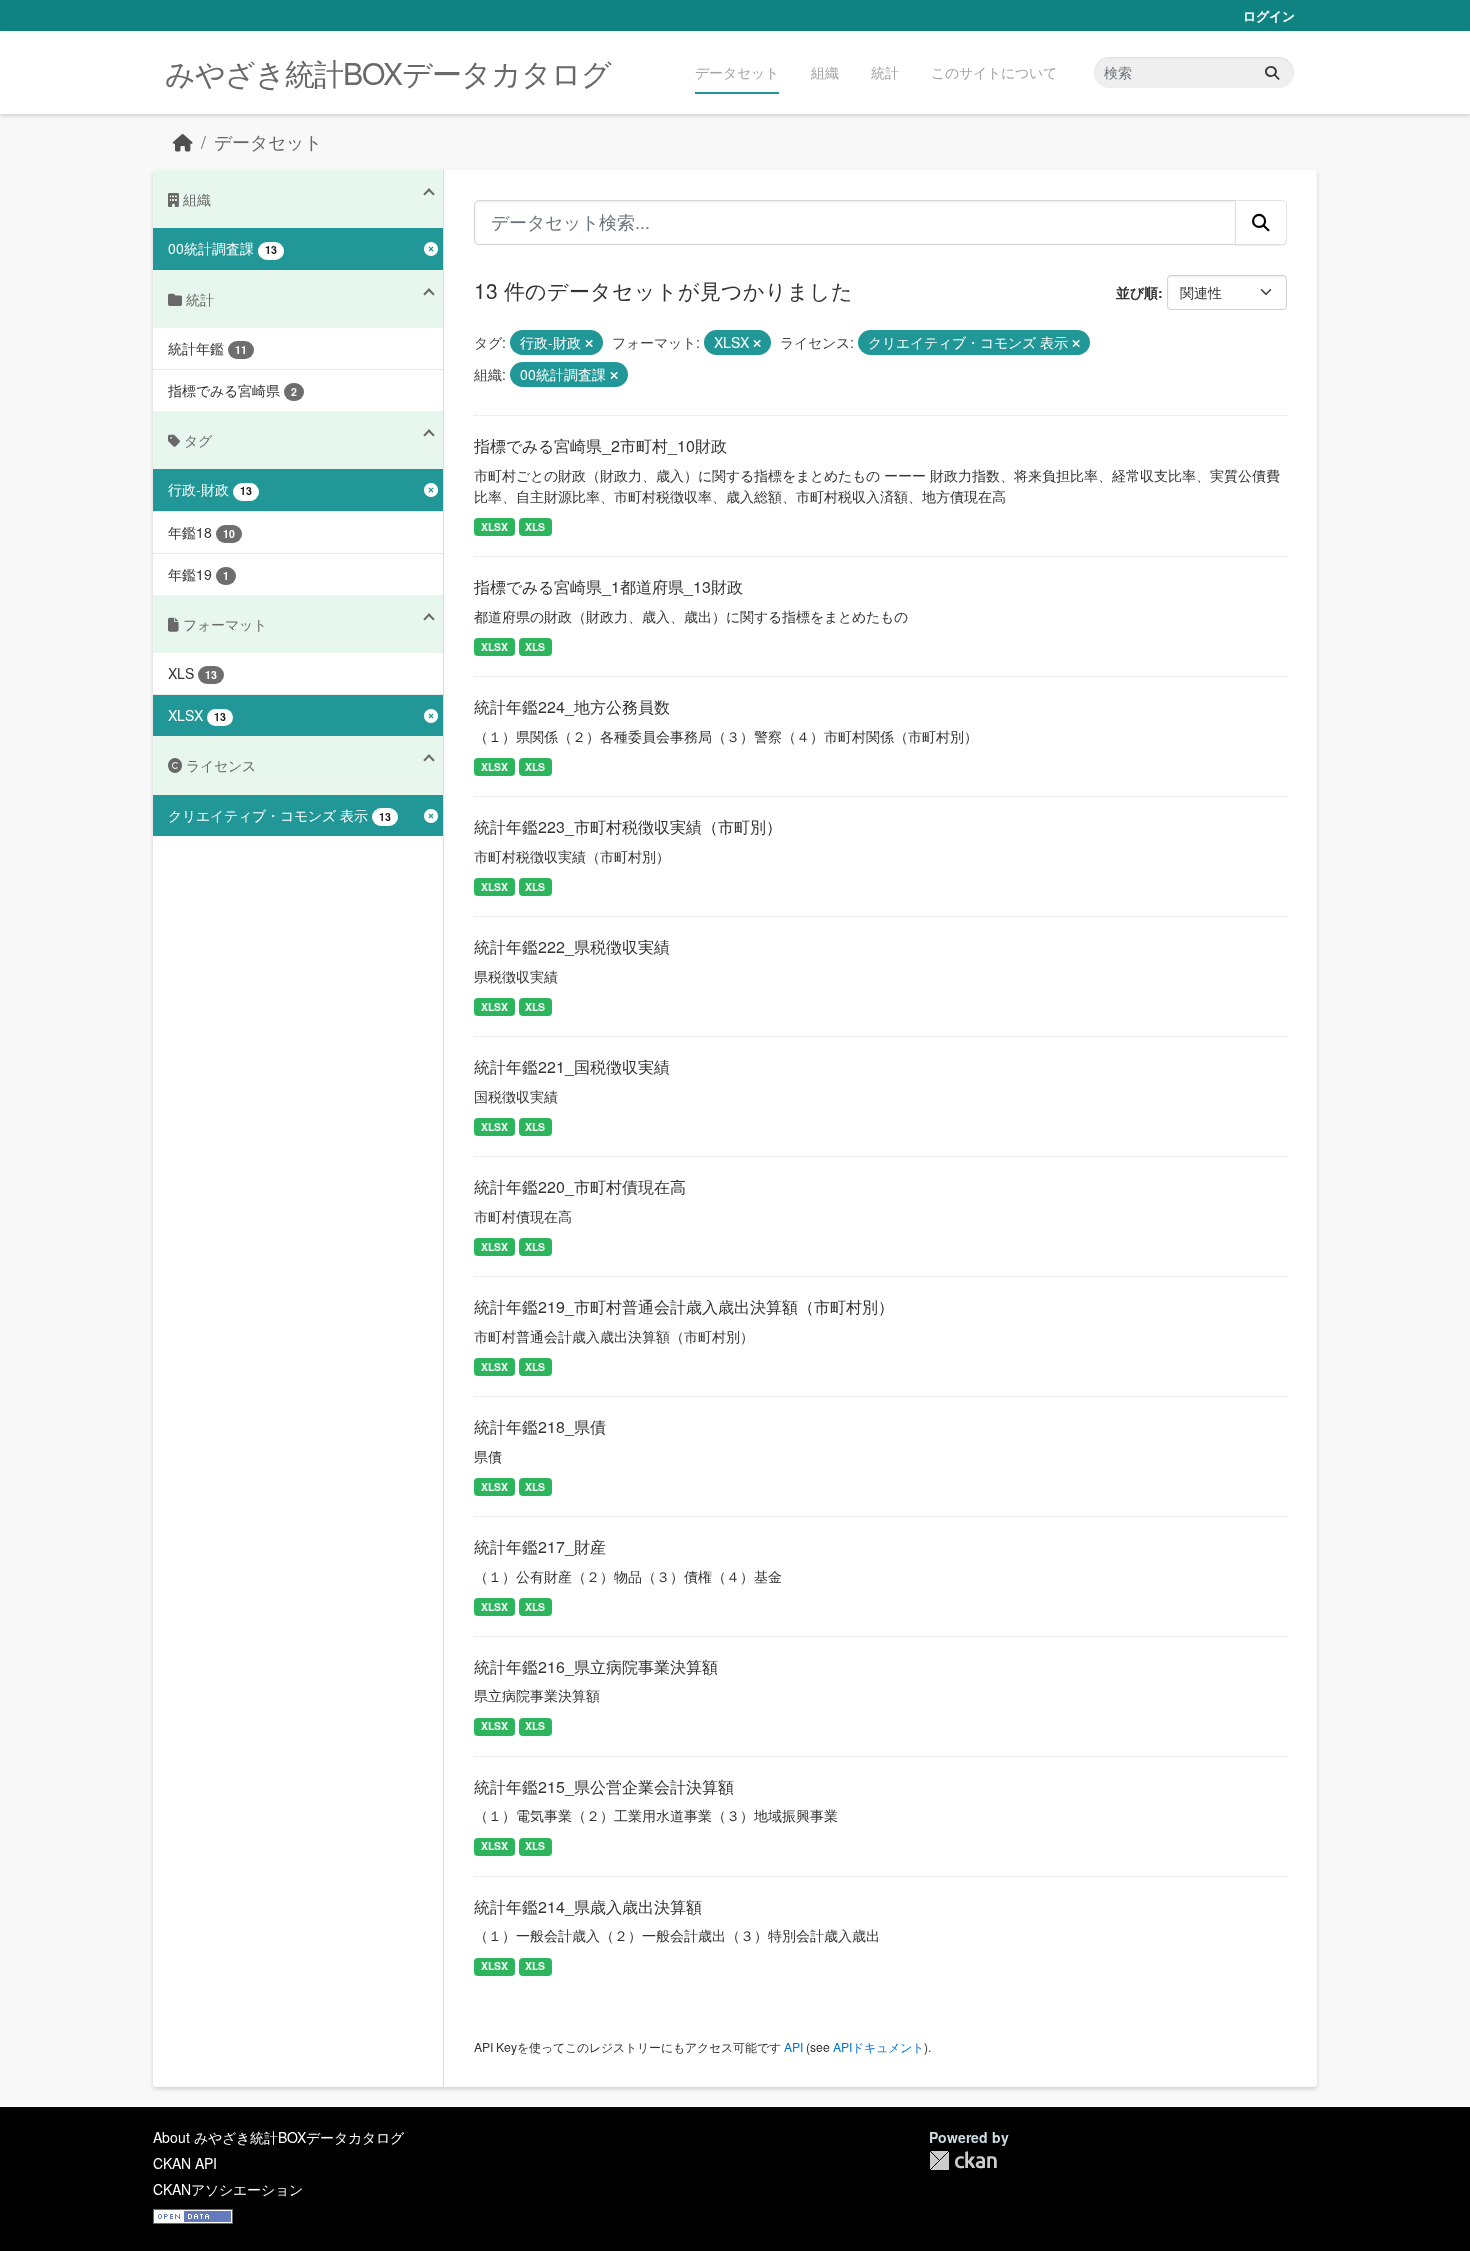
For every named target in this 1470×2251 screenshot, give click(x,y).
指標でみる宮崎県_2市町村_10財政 (600, 445)
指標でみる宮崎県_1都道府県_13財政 (608, 586)
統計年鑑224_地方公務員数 (572, 706)
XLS (535, 526)
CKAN (963, 2160)
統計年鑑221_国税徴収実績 (572, 1066)
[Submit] (1272, 72)
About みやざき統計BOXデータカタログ (278, 2137)
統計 (885, 72)
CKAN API (185, 2163)
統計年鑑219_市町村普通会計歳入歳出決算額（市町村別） (684, 1306)
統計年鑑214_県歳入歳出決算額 (588, 1906)
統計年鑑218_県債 (540, 1426)
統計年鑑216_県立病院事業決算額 (596, 1666)
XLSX (494, 526)
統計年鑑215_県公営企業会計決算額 (604, 1786)
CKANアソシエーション (228, 2189)
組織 (825, 72)
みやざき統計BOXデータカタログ (388, 72)
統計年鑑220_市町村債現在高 (580, 1186)
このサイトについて (994, 72)
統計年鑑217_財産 (540, 1546)
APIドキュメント (878, 2046)
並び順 (1137, 292)
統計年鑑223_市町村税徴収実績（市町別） (628, 826)
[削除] (589, 343)
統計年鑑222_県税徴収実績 (572, 946)
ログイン (1269, 15)
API (793, 2046)
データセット (737, 72)
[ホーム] (183, 141)
